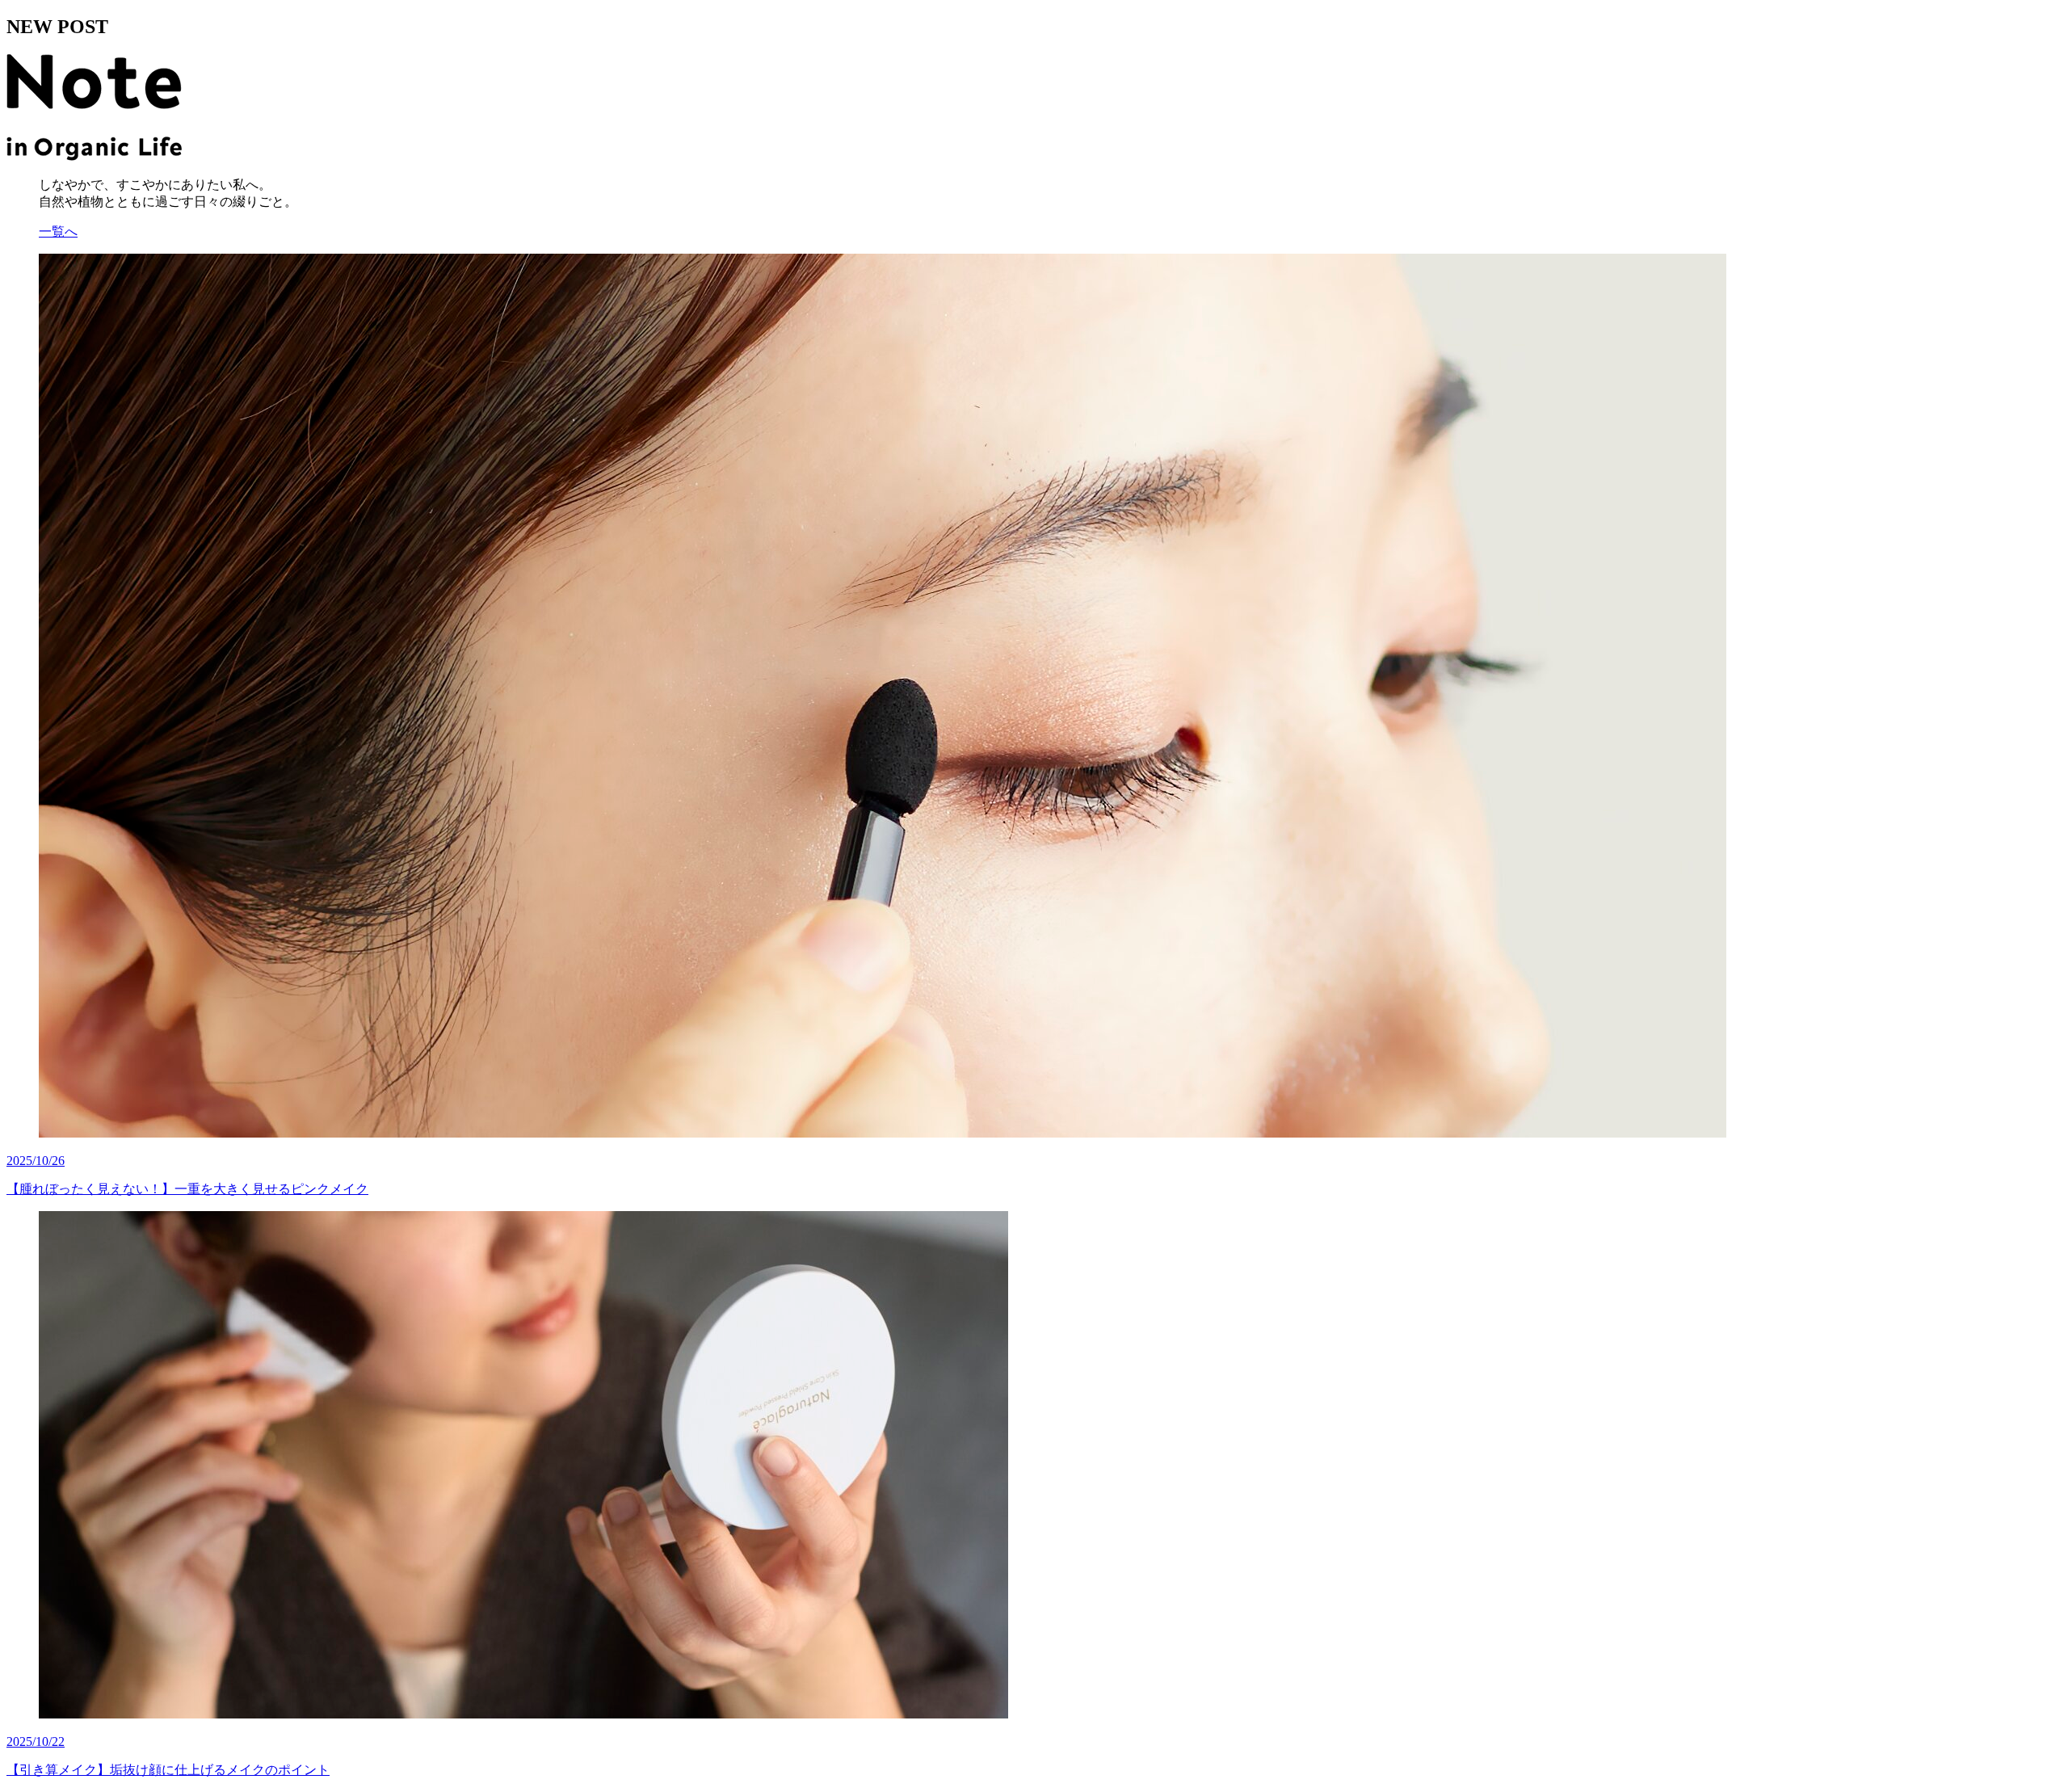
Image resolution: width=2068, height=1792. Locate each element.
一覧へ (58, 231)
